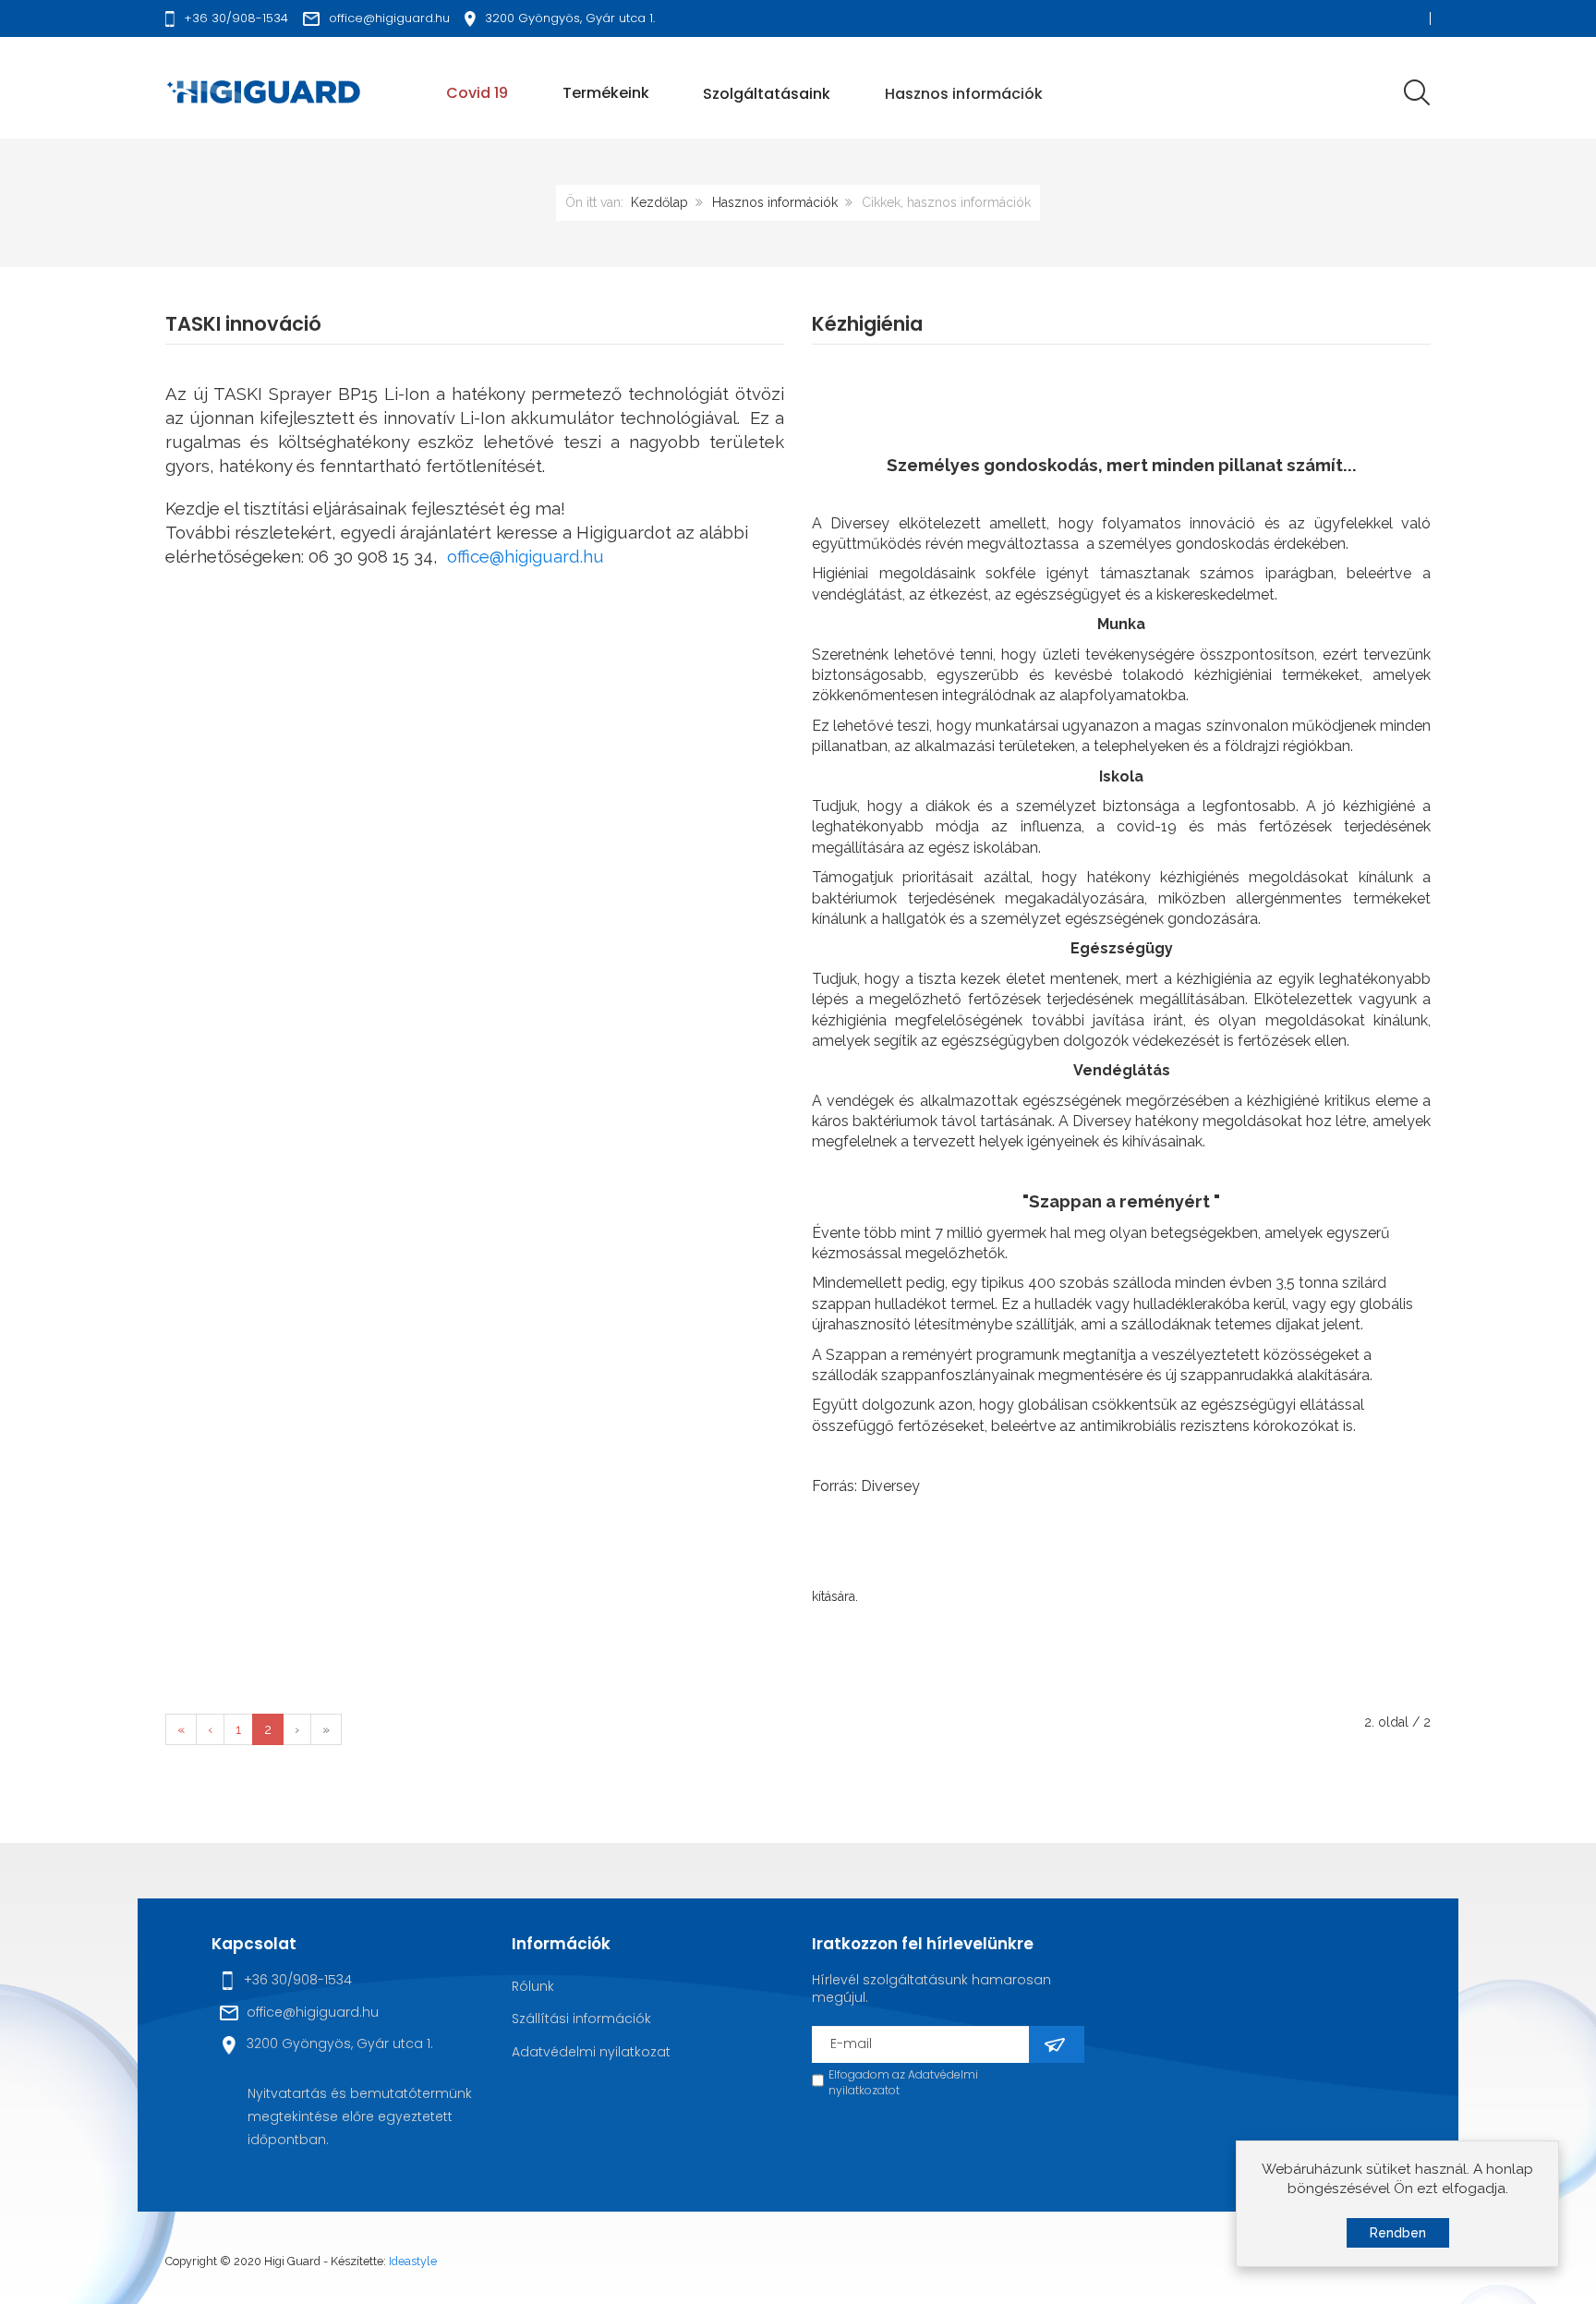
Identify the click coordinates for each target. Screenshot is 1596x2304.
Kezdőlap (659, 202)
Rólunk (533, 1986)
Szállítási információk (581, 2019)
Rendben (1398, 2233)
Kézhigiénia (867, 324)
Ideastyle (413, 2261)
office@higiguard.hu (526, 556)
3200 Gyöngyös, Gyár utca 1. (340, 2043)
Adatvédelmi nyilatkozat (591, 2052)
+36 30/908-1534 (298, 1980)
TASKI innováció (243, 324)
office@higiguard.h (308, 2012)
